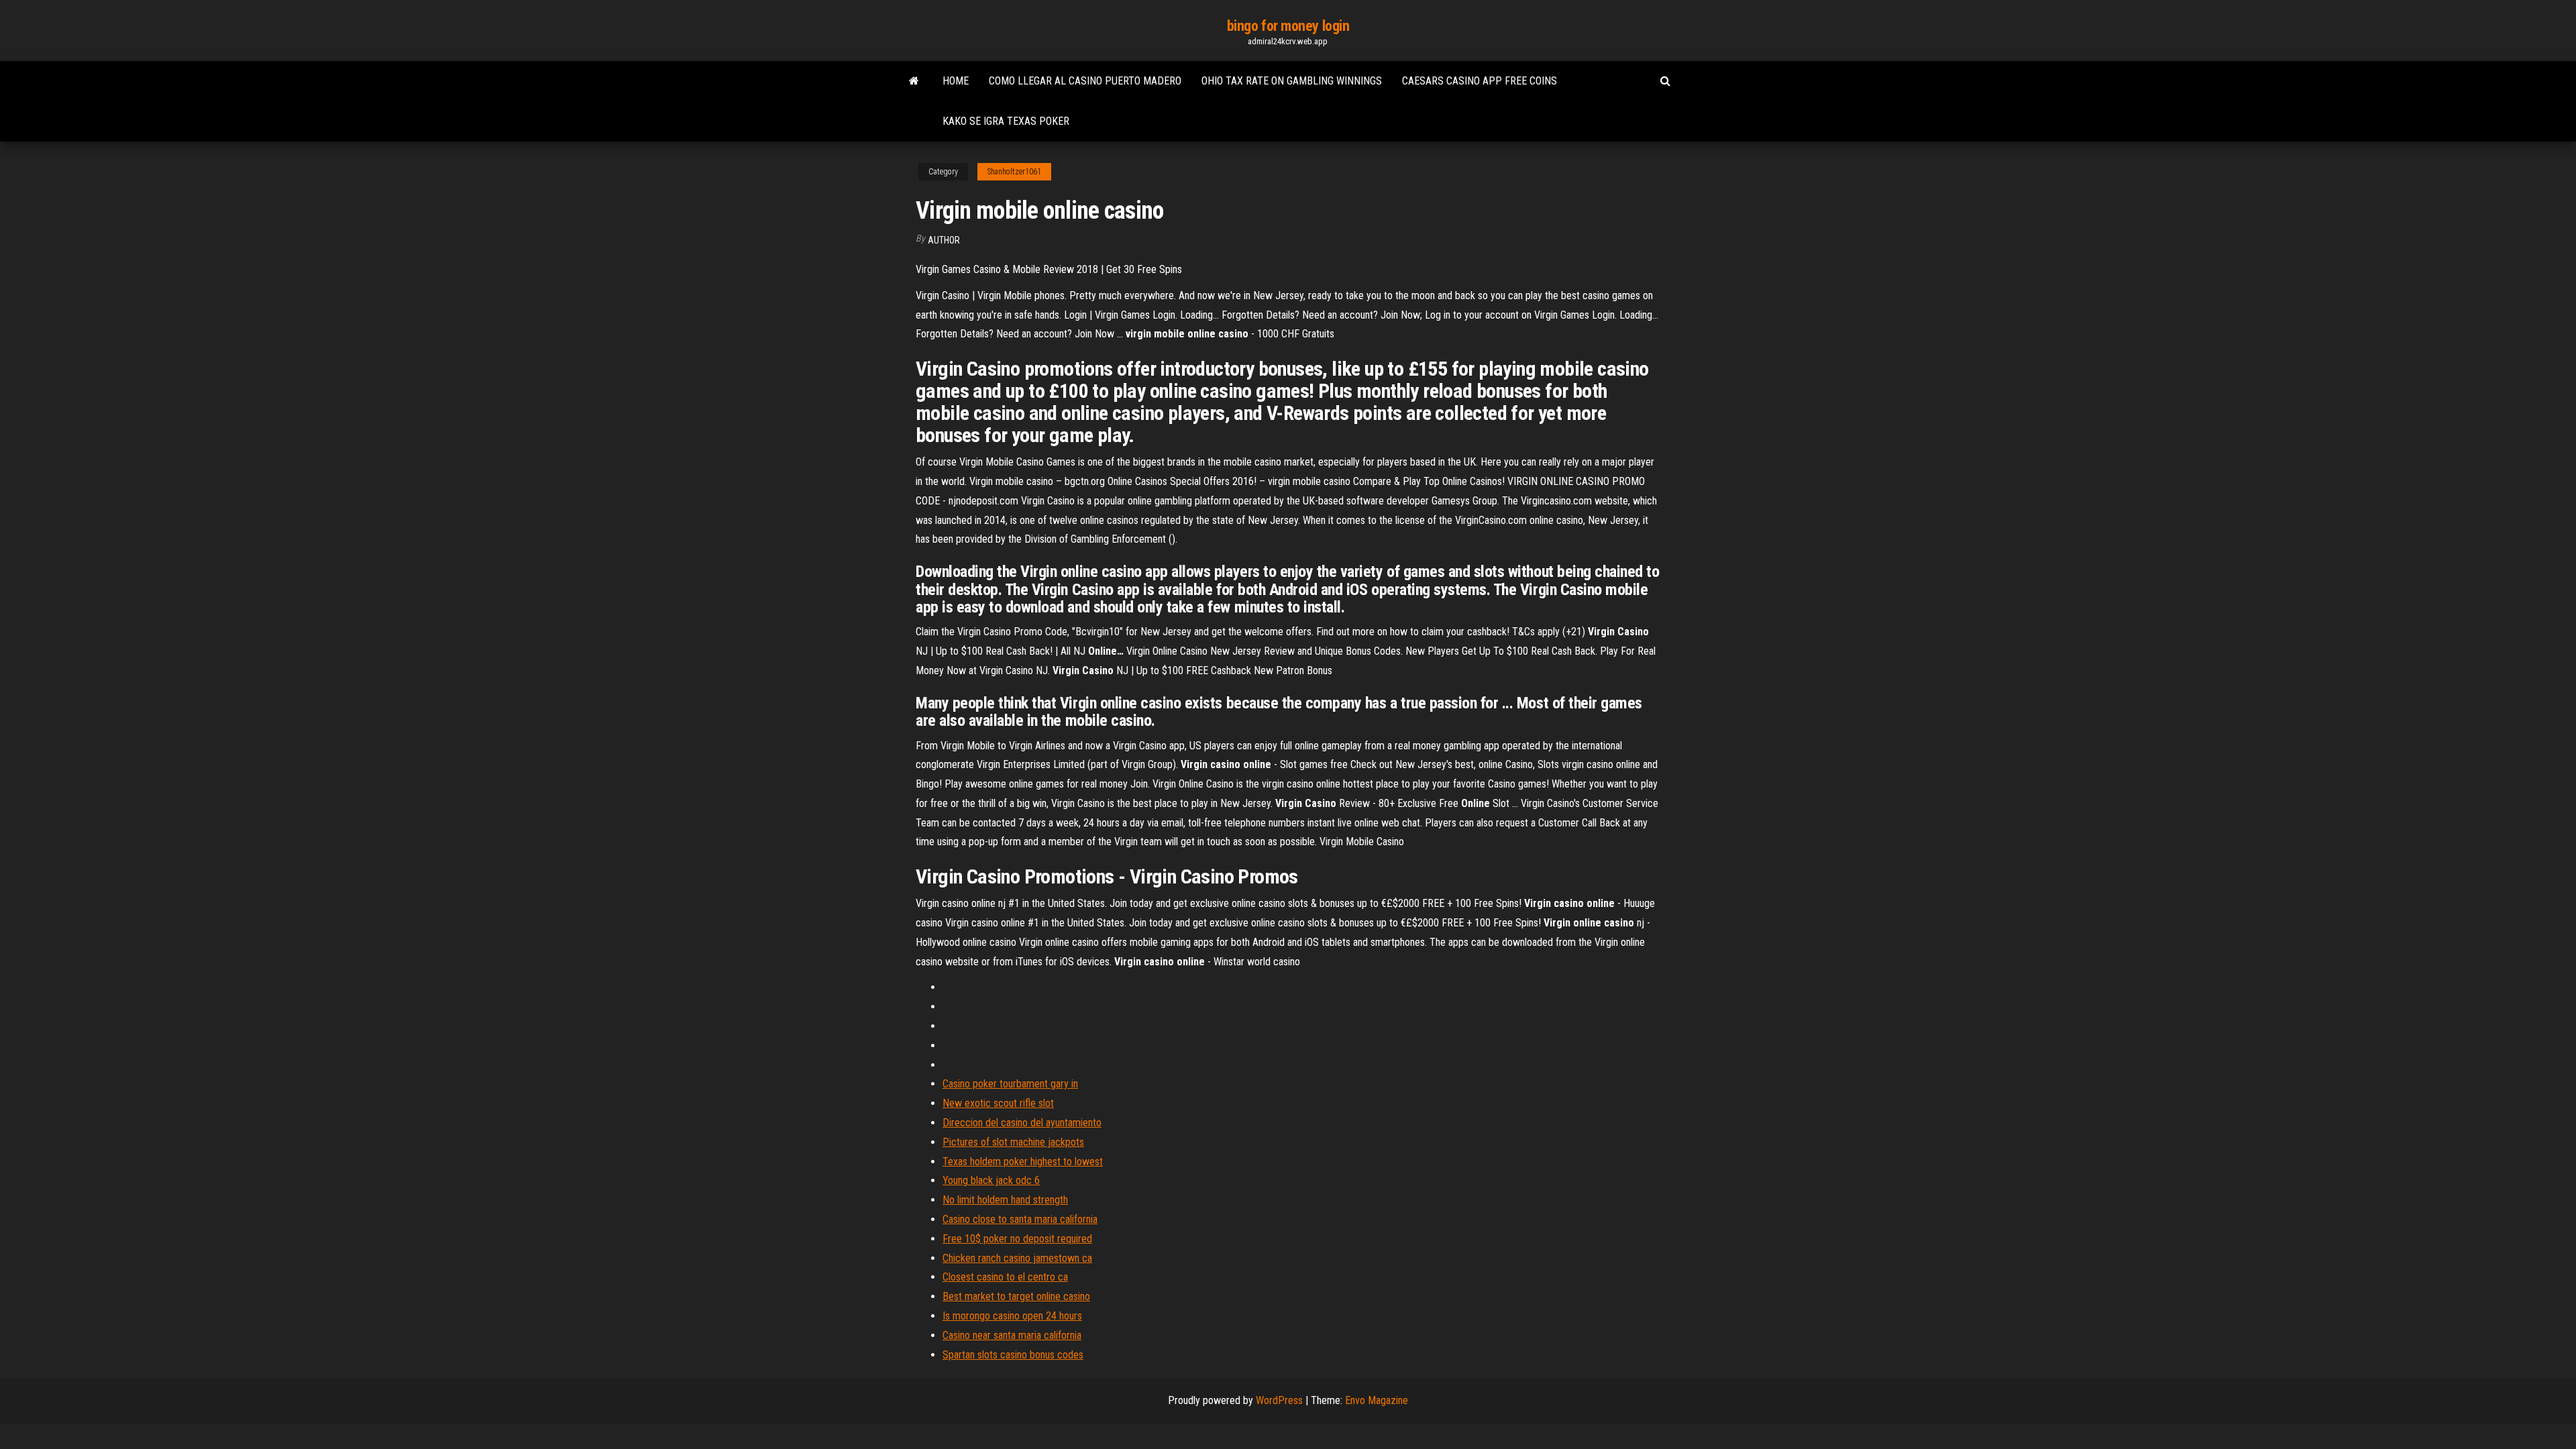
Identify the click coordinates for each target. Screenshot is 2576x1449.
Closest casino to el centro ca (1005, 1277)
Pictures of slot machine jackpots (1013, 1142)
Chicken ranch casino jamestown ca (1017, 1258)
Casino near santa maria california (1012, 1335)
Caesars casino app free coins (1480, 81)
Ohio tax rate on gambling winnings (1292, 81)
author (944, 240)
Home (956, 81)
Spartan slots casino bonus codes (1013, 1355)
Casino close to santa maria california (1020, 1219)
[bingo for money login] (914, 81)
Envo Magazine (1377, 1400)
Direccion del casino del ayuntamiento (1022, 1123)
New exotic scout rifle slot (998, 1103)
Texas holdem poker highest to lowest (1023, 1162)
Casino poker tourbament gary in (1010, 1084)
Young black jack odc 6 (991, 1180)
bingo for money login (1288, 26)
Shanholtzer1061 (1014, 172)
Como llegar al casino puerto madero (1085, 81)
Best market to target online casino (1016, 1296)
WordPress (1279, 1400)
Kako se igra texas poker (1006, 121)
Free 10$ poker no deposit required (1017, 1239)
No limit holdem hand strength (1005, 1200)
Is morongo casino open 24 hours (1012, 1316)
